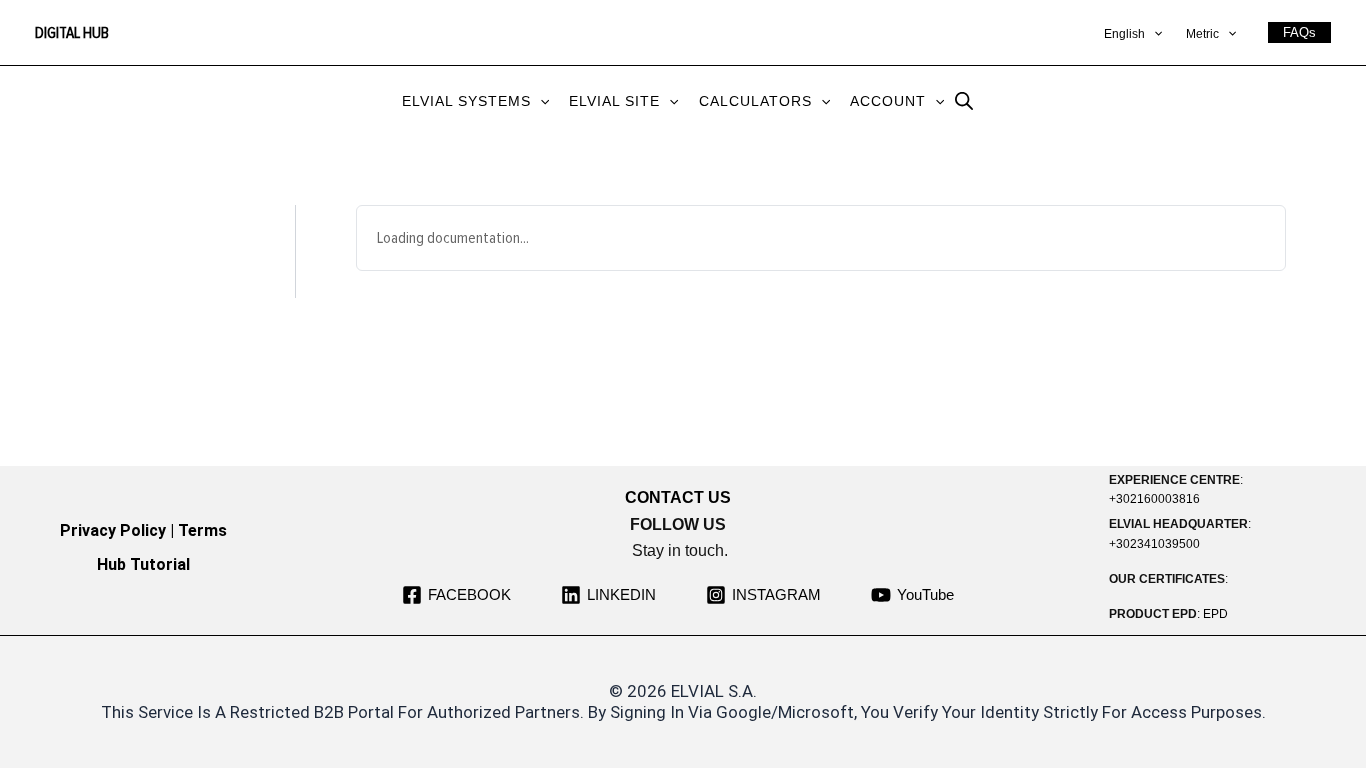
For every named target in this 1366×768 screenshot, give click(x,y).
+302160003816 (1154, 499)
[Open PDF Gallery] (1251, 579)
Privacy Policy (113, 530)
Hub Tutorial (143, 564)
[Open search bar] (964, 100)
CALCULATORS (755, 101)
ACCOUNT (888, 101)
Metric (1202, 34)
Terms (202, 530)
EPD (1215, 614)
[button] (1153, 35)
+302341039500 (1154, 544)
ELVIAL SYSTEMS (466, 101)
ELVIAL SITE (614, 101)
